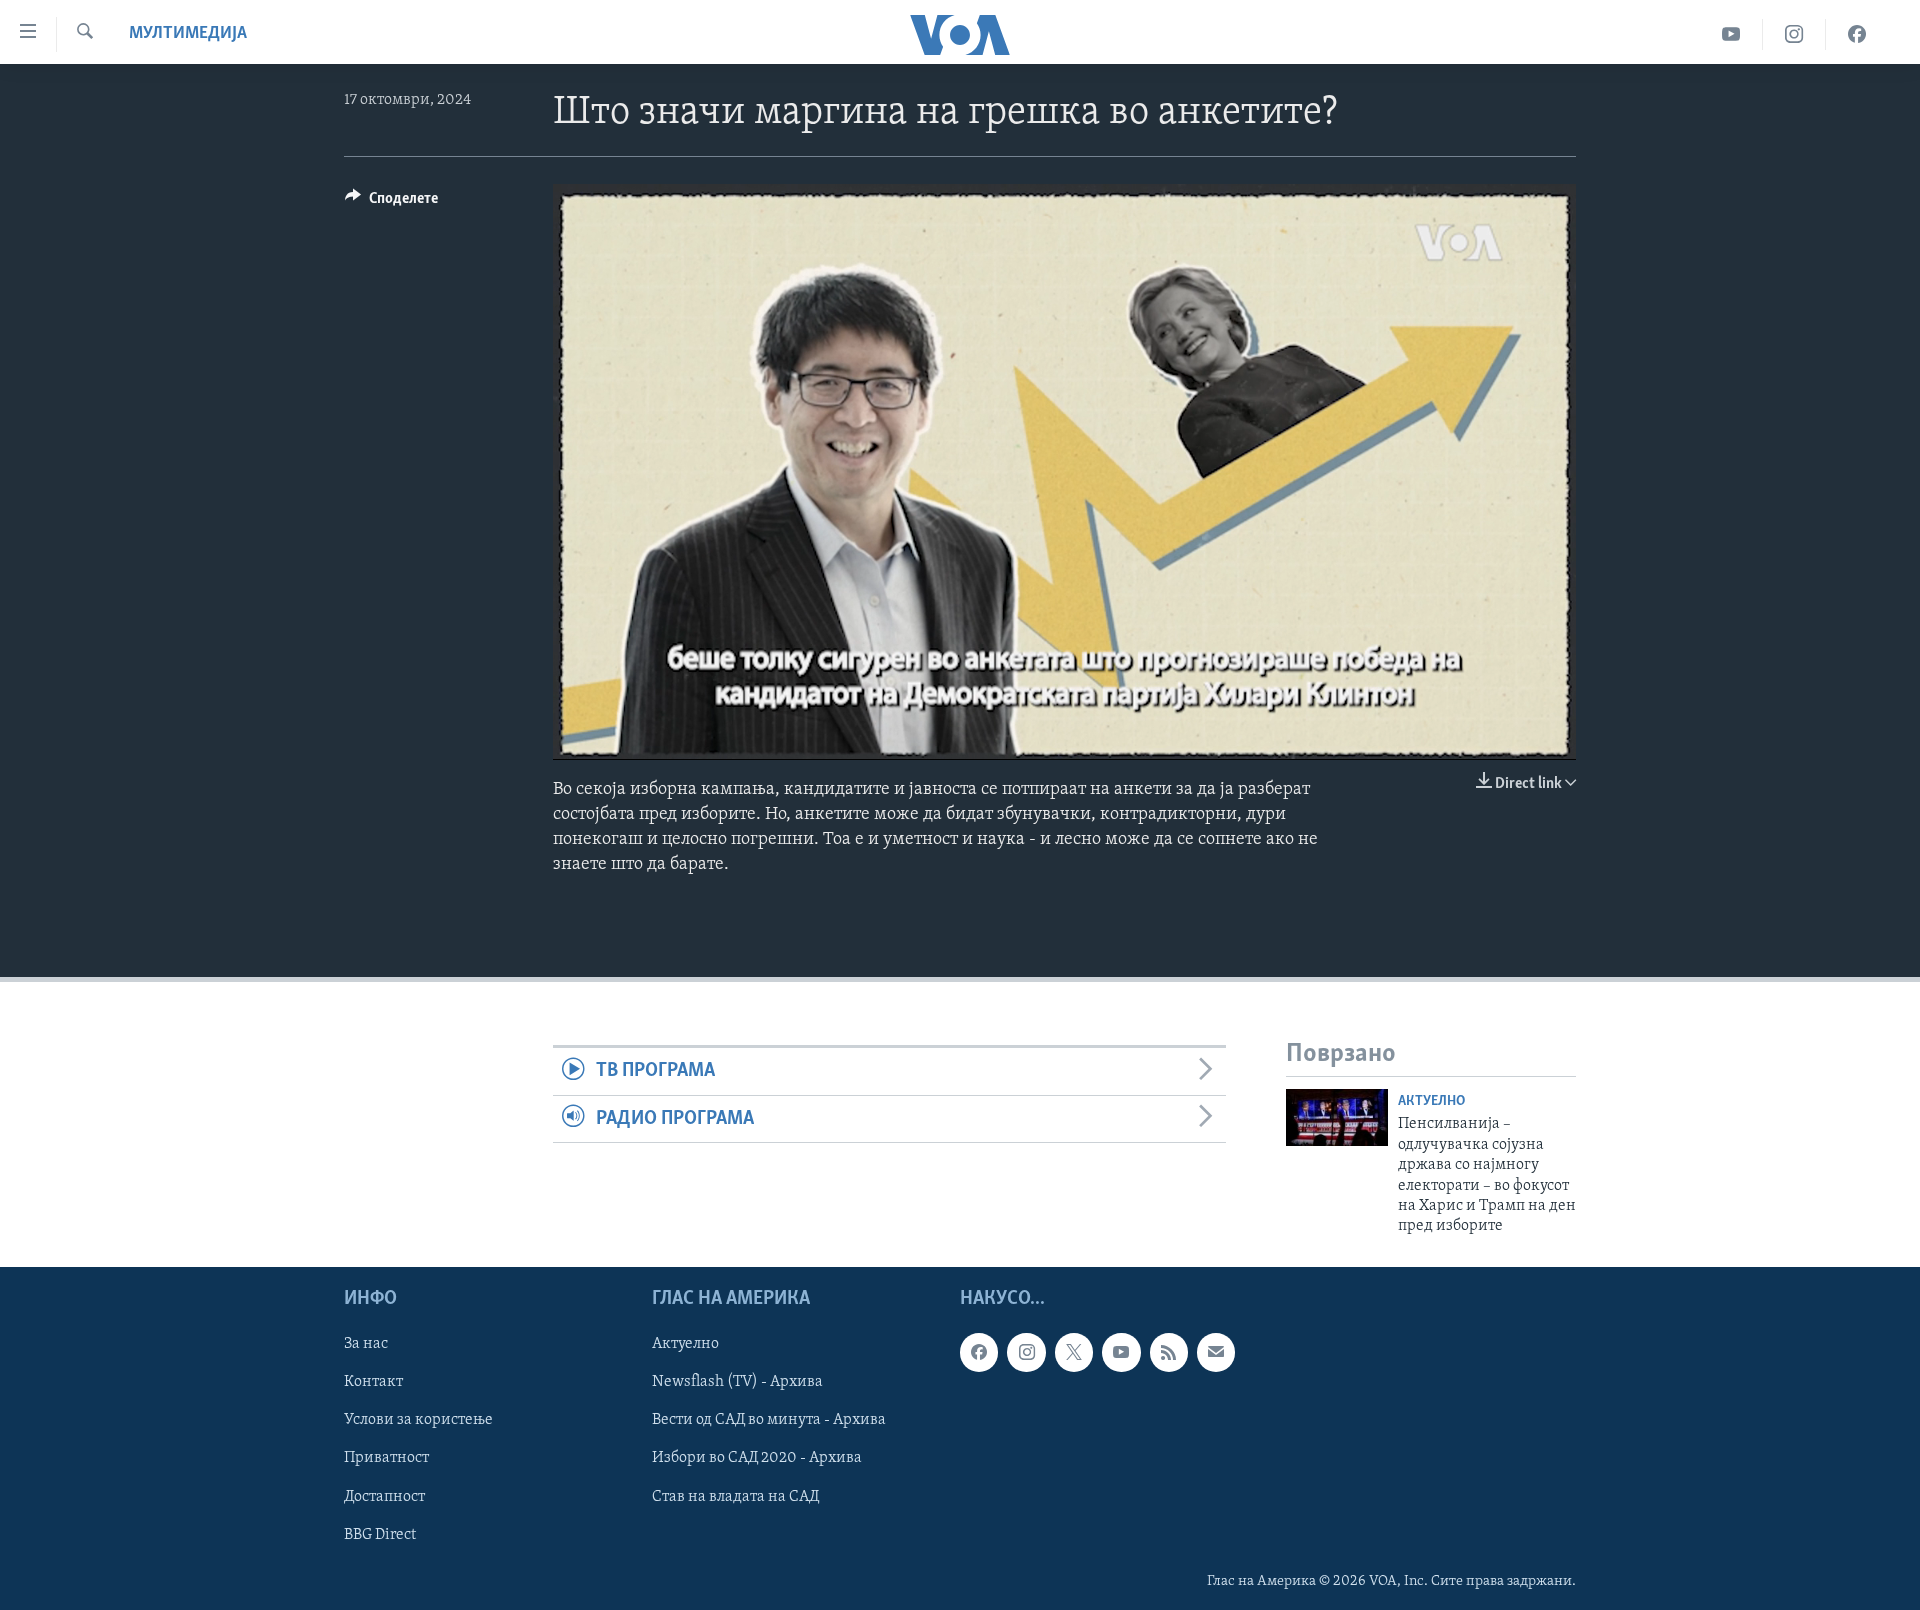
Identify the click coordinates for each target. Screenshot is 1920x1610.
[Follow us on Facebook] (979, 1352)
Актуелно (1431, 1101)
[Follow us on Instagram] (1026, 1352)
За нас (366, 1344)
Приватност (386, 1458)
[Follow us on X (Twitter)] (1074, 1352)
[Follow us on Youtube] (1121, 1352)
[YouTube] (1731, 34)
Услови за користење (418, 1420)
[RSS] (1169, 1352)
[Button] (391, 203)
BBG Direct (380, 1534)
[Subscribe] (1216, 1352)
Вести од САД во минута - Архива (769, 1420)
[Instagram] (1794, 34)
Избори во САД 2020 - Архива (757, 1458)
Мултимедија (188, 34)
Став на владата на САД (735, 1496)
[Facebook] (1857, 34)
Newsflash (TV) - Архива (737, 1382)
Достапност (384, 1496)
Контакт (373, 1382)
